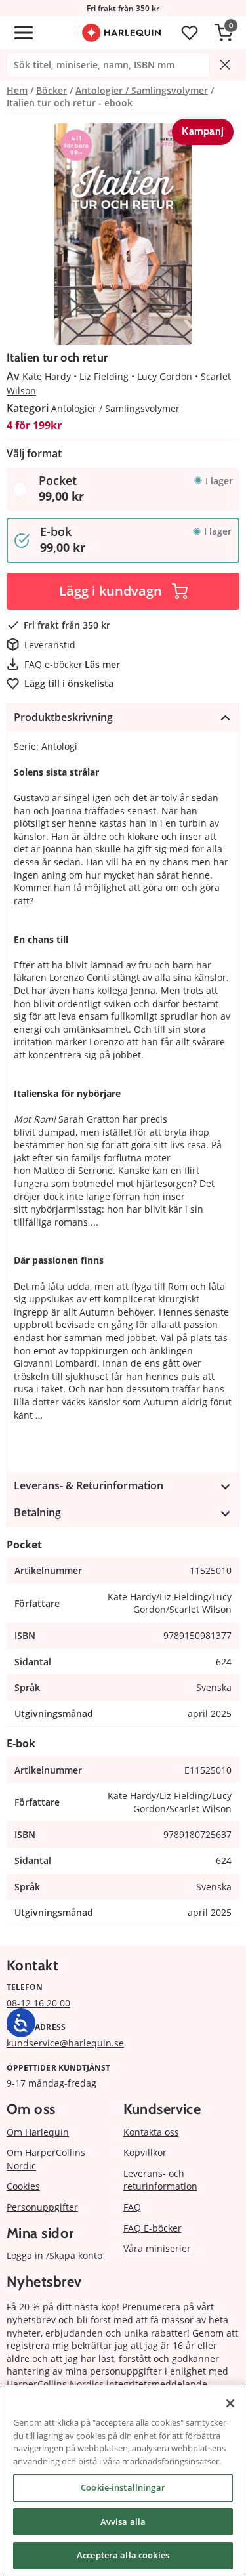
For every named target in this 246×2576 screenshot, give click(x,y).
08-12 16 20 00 (38, 2003)
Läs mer (102, 664)
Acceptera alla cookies (123, 2555)
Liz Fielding (104, 376)
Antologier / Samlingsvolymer (115, 408)
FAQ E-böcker (153, 2228)
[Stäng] (230, 2403)
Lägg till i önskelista (69, 683)
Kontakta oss (151, 2132)
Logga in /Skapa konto (54, 2255)
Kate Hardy (47, 376)
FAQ (132, 2207)
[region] (123, 2481)
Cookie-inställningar (123, 2487)
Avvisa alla (123, 2522)
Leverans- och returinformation (160, 2180)
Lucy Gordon (165, 376)
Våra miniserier (157, 2248)
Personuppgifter (42, 2207)
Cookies (23, 2186)
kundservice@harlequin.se (65, 2043)
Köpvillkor (145, 2152)
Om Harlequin (38, 2132)
